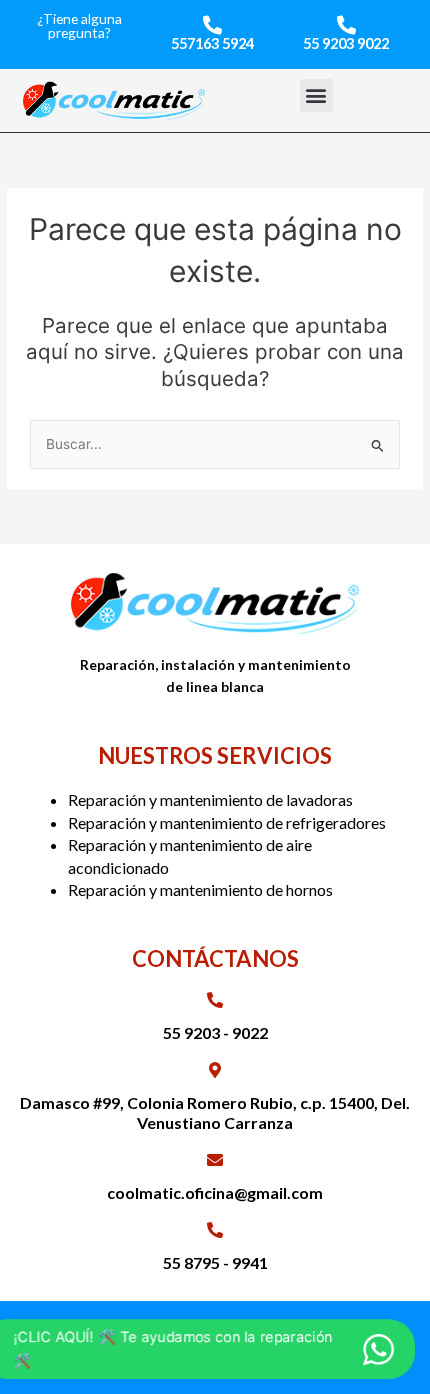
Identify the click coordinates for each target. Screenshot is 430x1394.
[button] (316, 95)
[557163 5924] (212, 24)
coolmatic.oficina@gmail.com (215, 1192)
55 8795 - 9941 (215, 1262)
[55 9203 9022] (346, 24)
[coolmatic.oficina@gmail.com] (215, 1160)
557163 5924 (212, 43)
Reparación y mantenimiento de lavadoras (210, 799)
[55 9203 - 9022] (215, 1000)
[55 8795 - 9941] (215, 1230)
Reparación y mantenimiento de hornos (200, 889)
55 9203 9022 (346, 43)
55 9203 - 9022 (215, 1032)
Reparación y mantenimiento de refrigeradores (227, 822)
